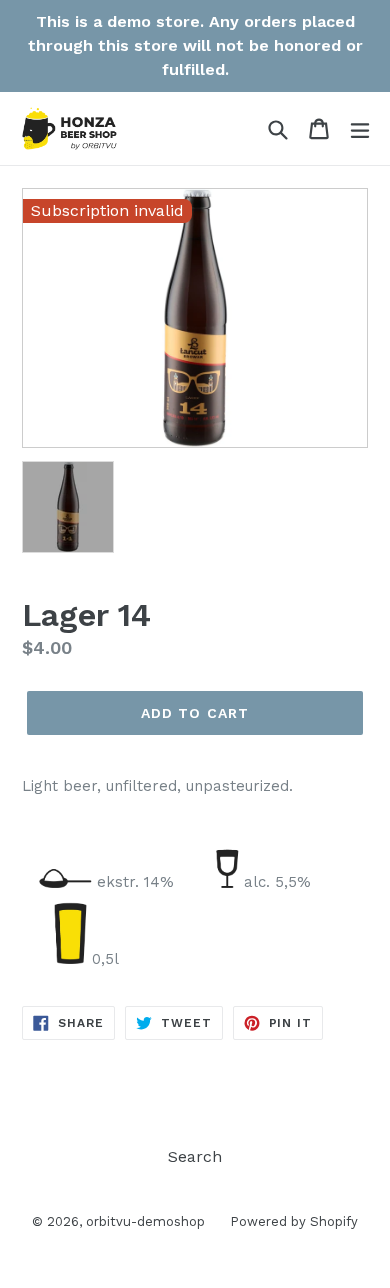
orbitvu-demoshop (145, 1221)
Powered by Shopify (294, 1221)
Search (195, 1156)
